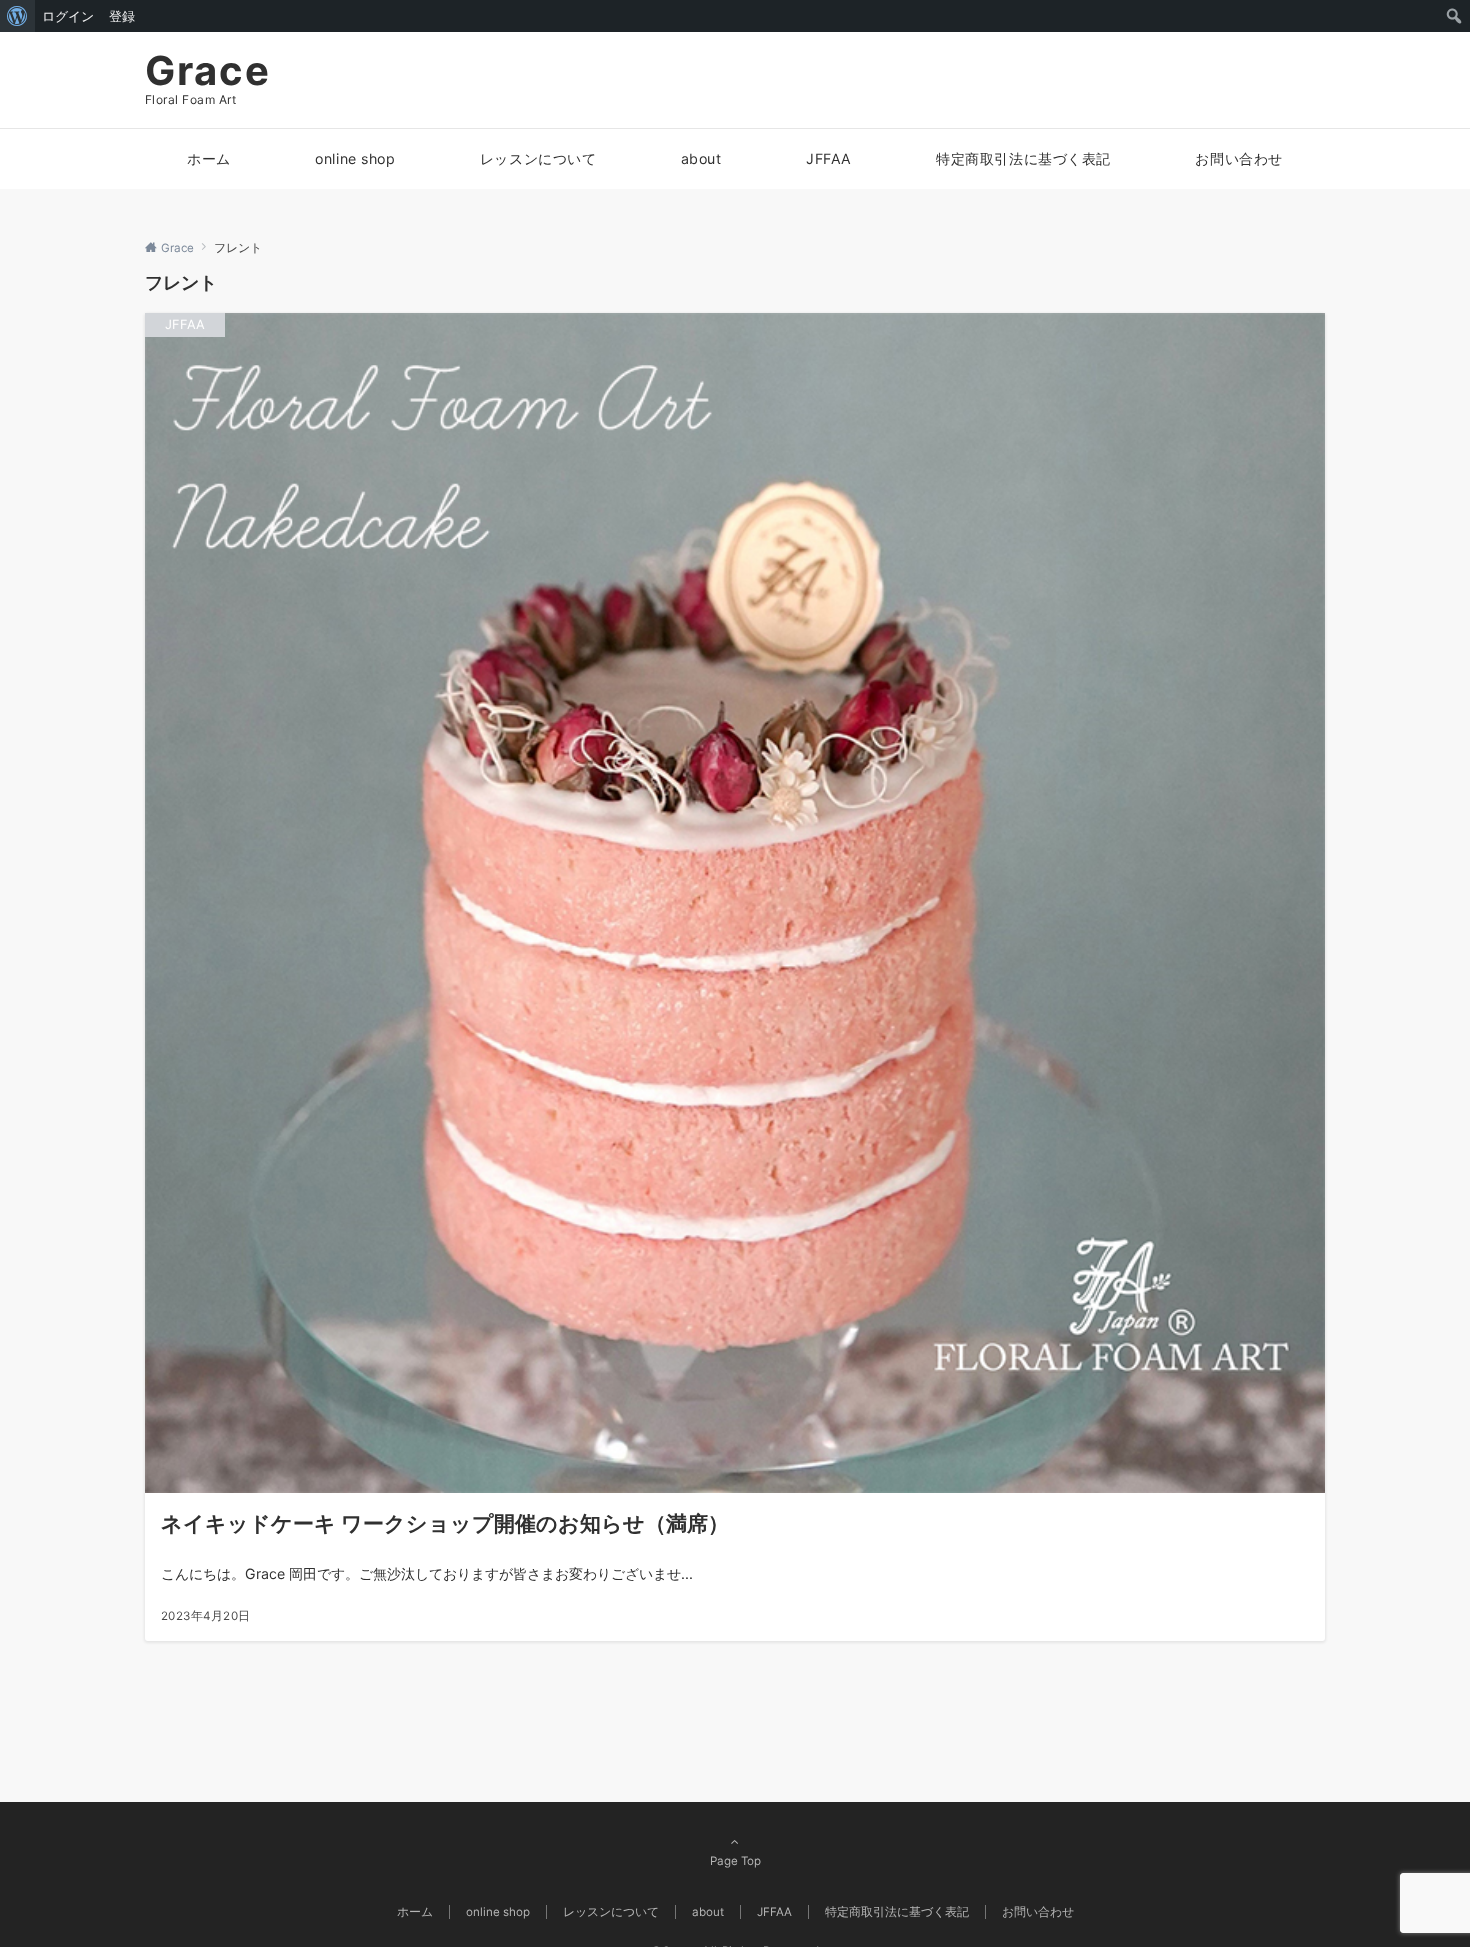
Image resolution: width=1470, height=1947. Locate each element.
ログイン (68, 16)
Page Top (735, 1861)
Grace (208, 70)
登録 (122, 16)
